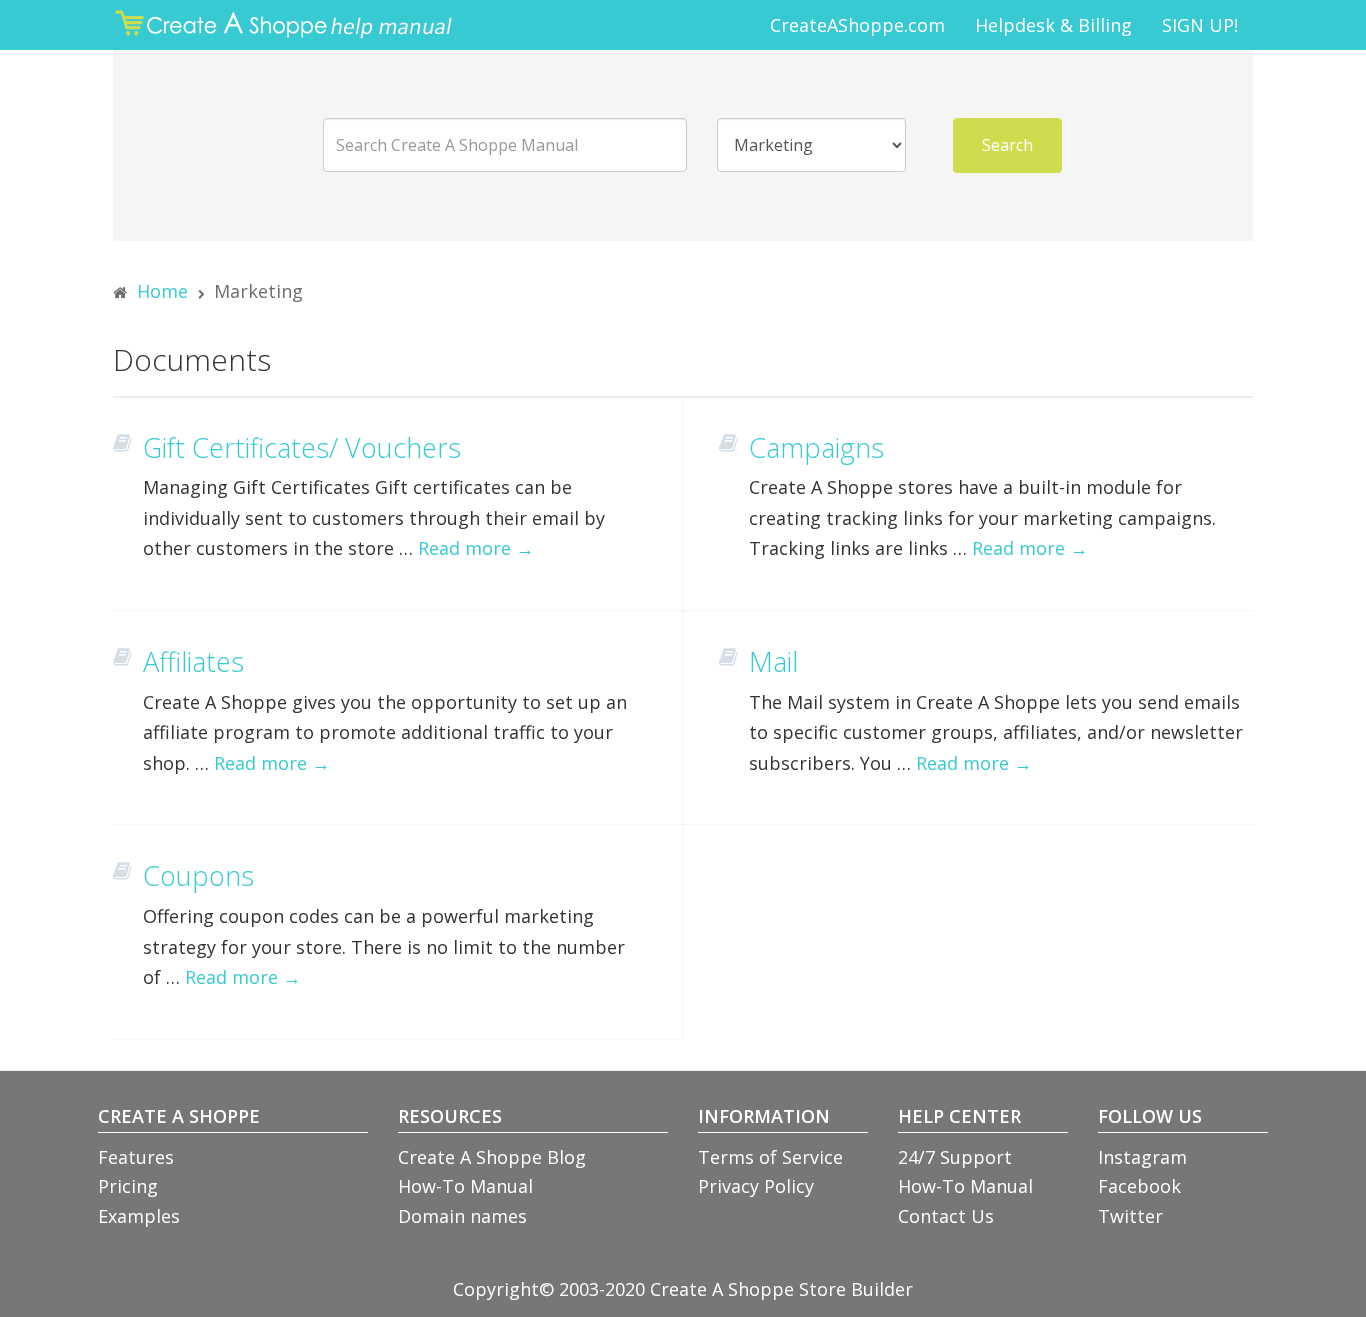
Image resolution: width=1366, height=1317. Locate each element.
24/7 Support (955, 1157)
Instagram (1142, 1157)
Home (162, 291)
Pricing (128, 1186)
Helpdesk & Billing (1053, 25)
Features (136, 1157)
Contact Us (946, 1216)
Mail (773, 662)
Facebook (1139, 1186)
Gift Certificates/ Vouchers (302, 448)
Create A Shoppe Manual (288, 25)
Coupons (198, 876)
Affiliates (193, 662)
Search (1007, 145)
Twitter (1130, 1216)
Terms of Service (770, 1157)
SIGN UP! (1200, 25)
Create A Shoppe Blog (492, 1157)
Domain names (462, 1216)
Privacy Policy (756, 1186)
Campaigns (816, 448)
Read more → (476, 548)
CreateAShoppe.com (857, 25)
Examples (139, 1216)
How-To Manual (465, 1186)
